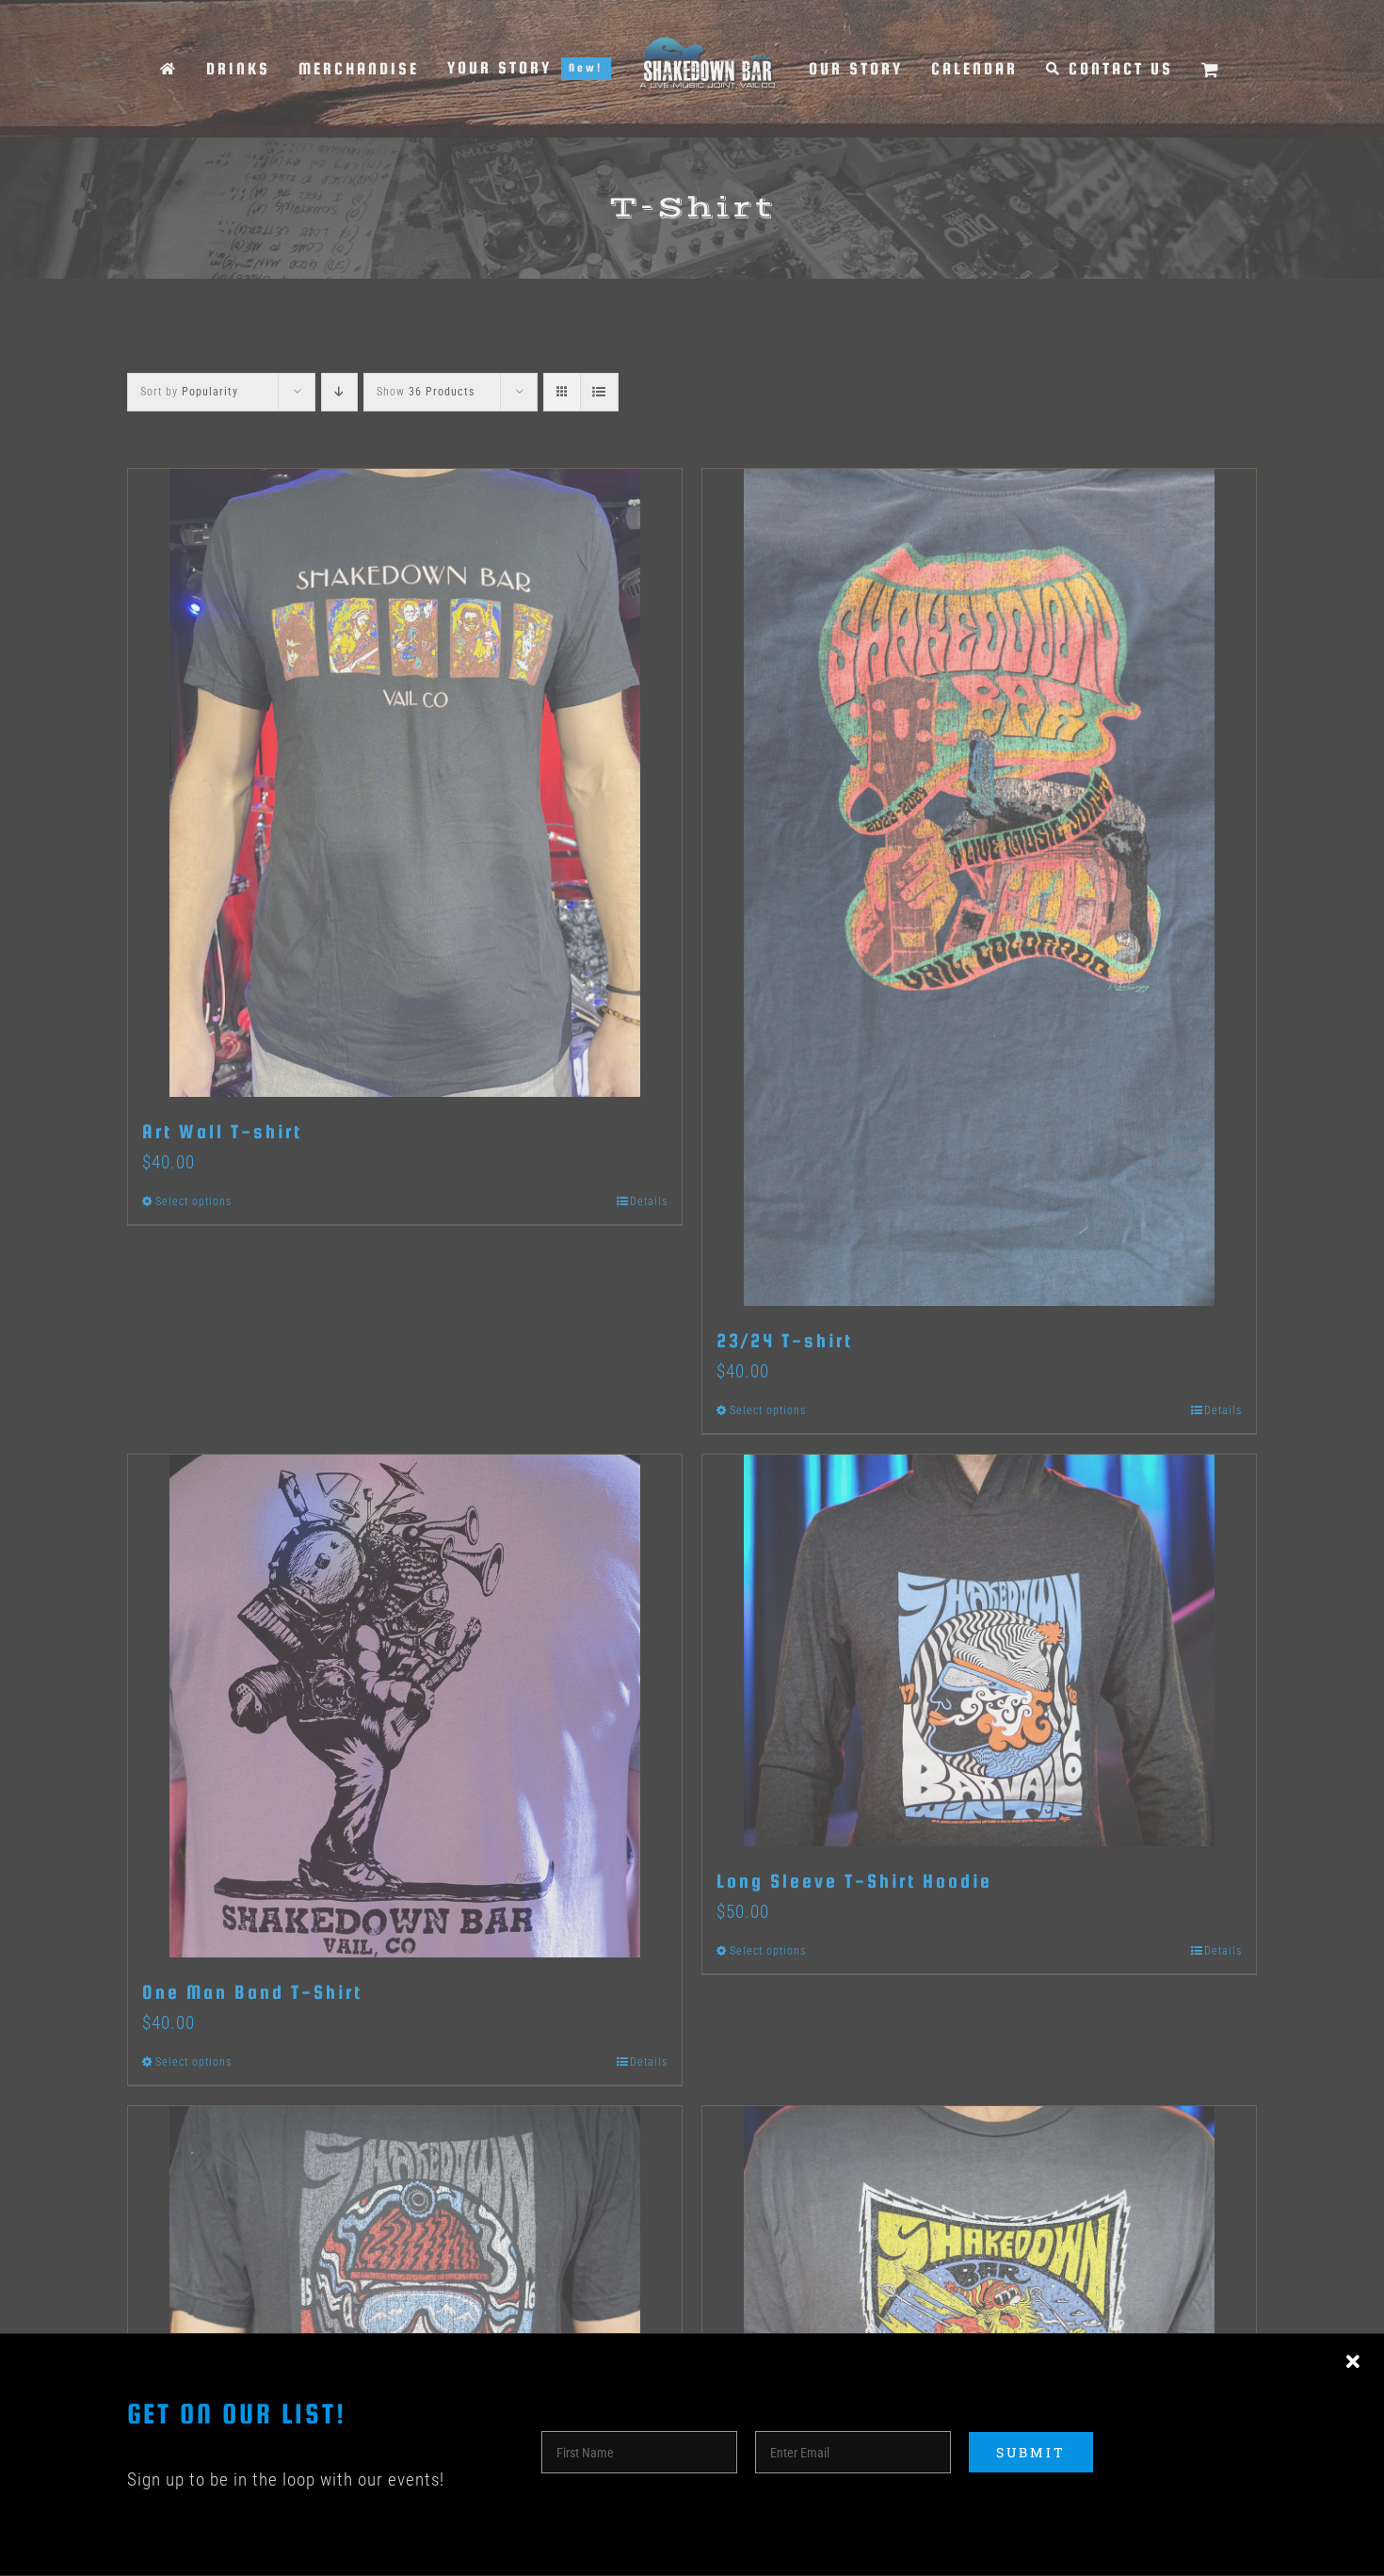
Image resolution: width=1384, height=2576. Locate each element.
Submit (1031, 2452)
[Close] (1353, 2362)
